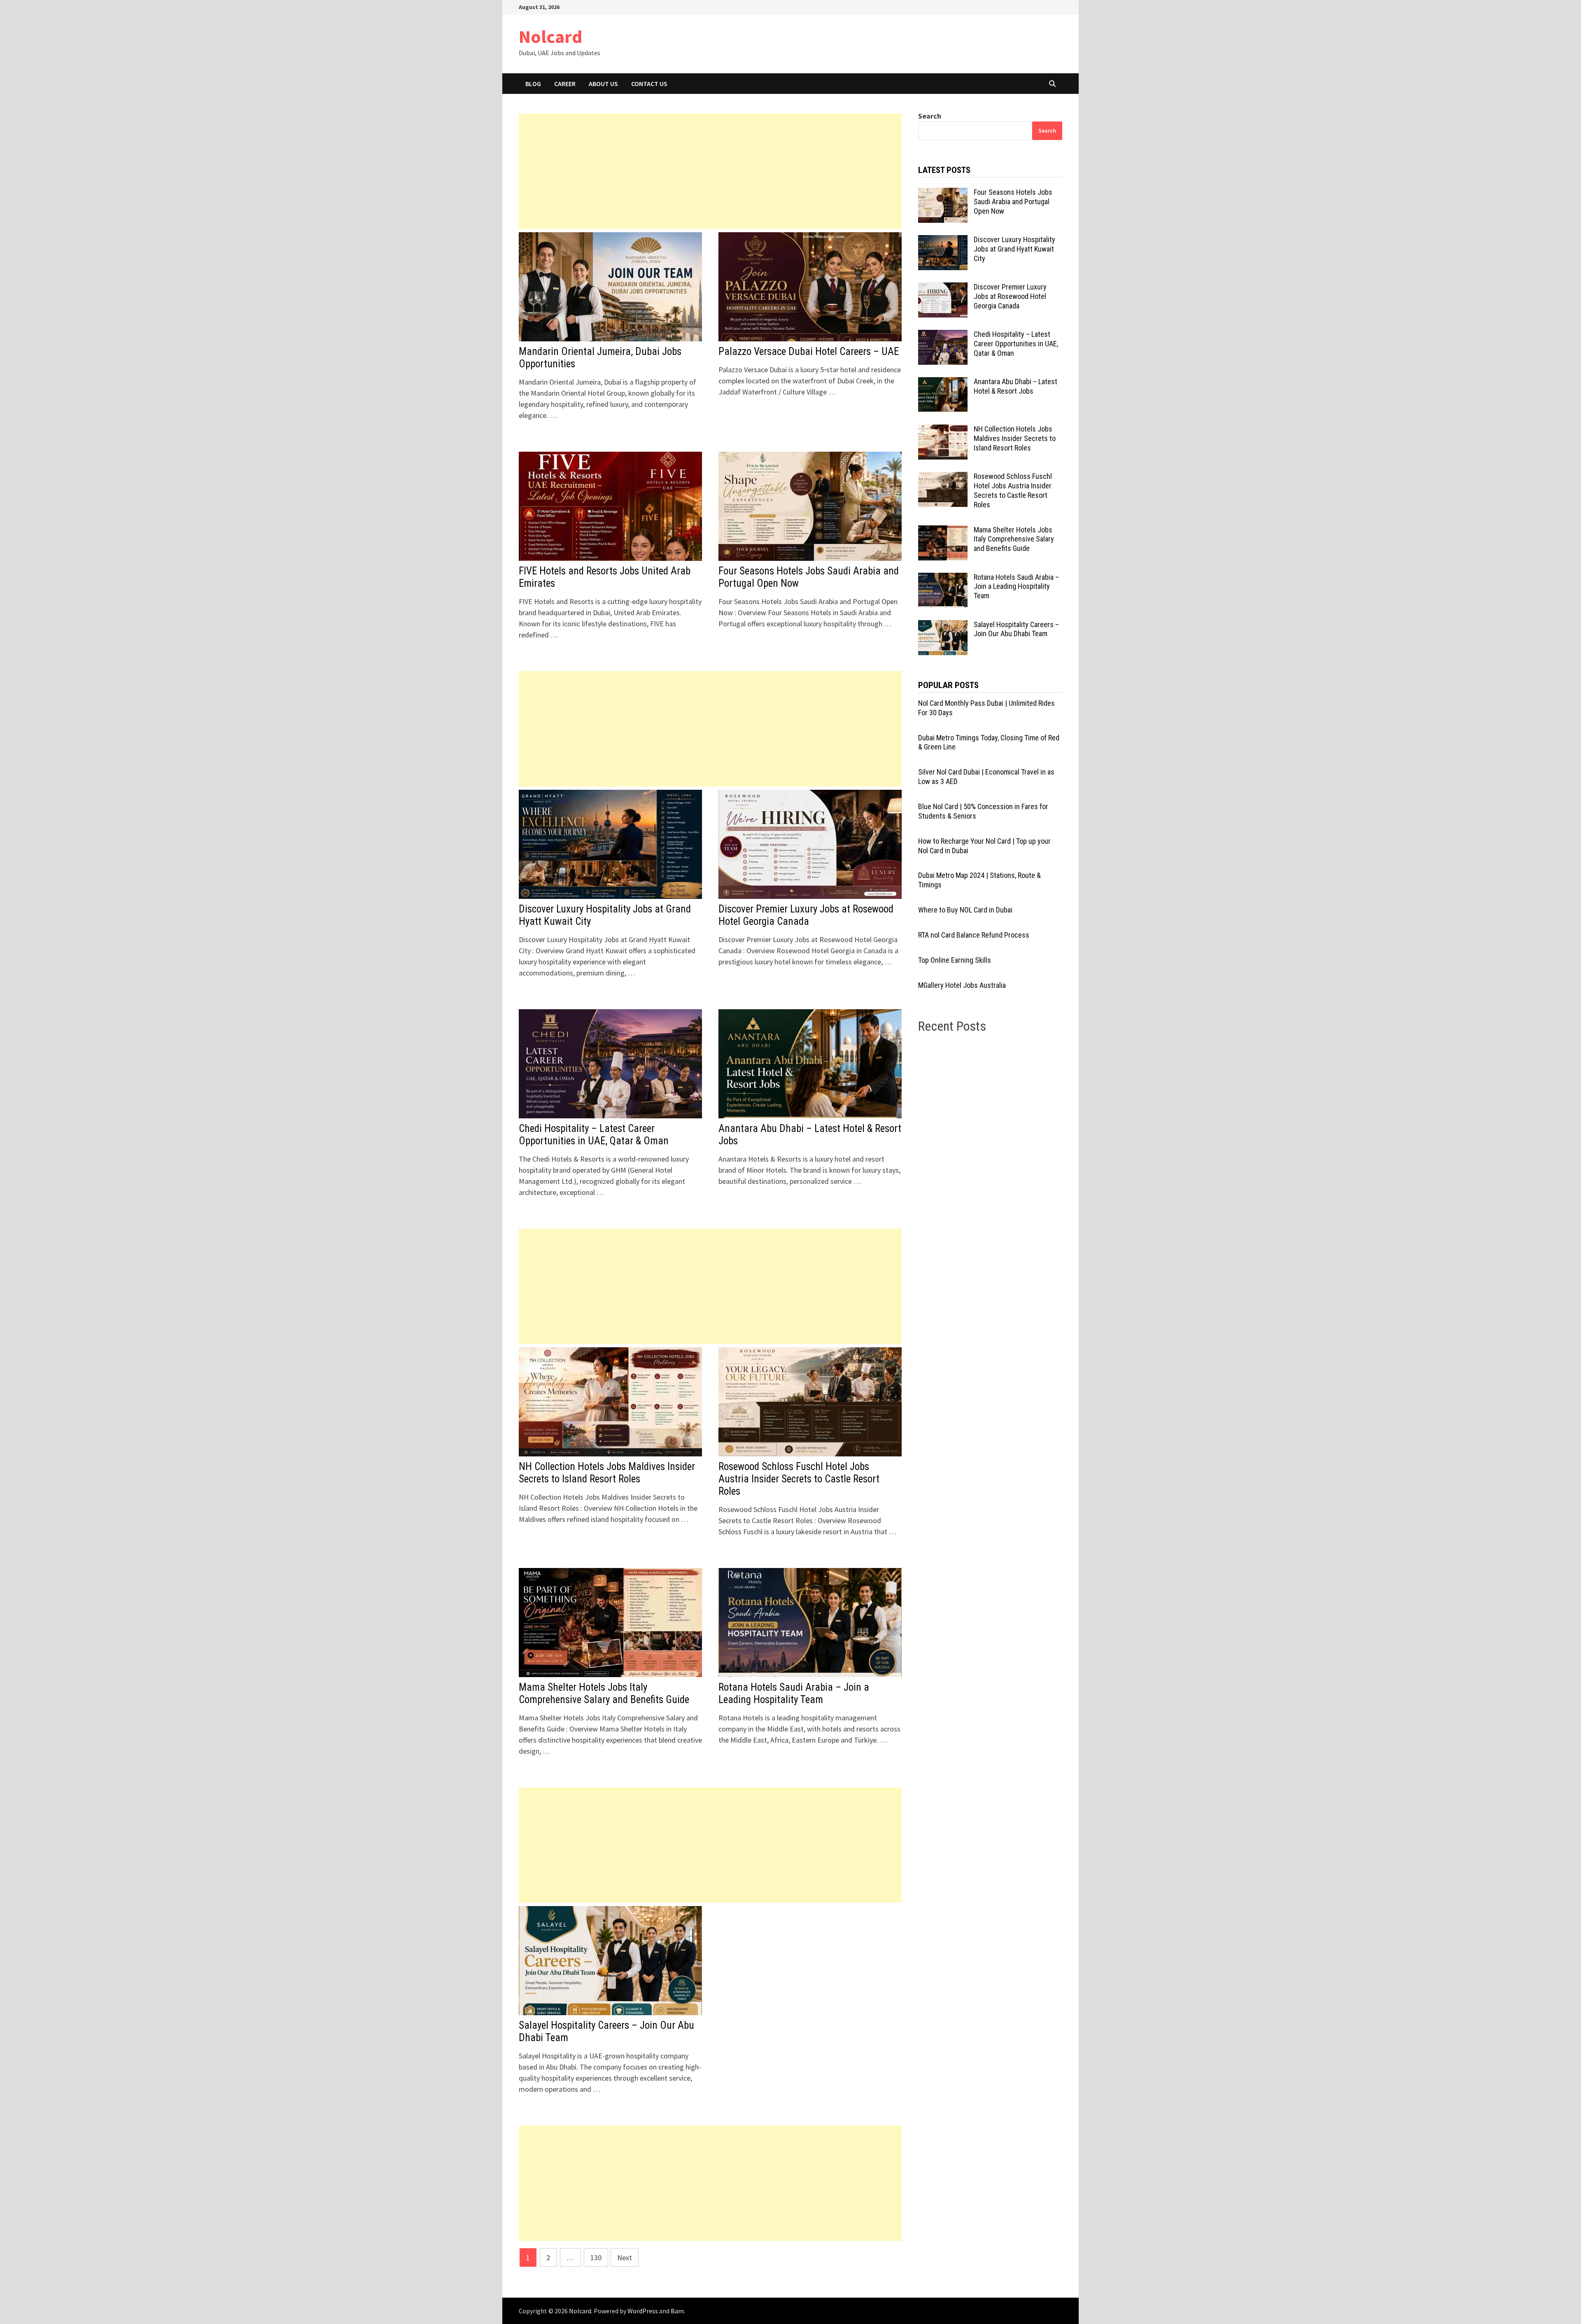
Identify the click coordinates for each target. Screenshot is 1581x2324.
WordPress (643, 2311)
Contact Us (649, 84)
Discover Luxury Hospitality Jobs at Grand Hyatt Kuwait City (1014, 249)
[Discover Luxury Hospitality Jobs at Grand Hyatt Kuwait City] (943, 241)
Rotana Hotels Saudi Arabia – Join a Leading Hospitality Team (794, 1693)
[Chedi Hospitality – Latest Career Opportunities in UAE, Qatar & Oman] (943, 335)
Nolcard (550, 36)
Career (565, 84)
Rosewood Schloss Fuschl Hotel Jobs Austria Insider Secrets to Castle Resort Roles (799, 1479)
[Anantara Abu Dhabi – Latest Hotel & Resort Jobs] (943, 383)
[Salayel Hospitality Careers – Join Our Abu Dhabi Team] (943, 626)
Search (930, 116)
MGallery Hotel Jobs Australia (962, 985)
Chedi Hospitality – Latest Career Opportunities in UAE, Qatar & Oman (594, 1135)
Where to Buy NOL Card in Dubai (965, 910)
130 (596, 2257)
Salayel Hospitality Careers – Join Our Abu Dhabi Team (1016, 629)
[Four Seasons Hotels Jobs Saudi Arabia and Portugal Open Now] (943, 193)
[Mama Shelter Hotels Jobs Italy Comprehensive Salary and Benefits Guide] (943, 531)
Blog (533, 84)
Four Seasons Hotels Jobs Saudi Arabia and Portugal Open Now (1013, 202)
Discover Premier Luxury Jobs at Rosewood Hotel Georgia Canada (806, 915)
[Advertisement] (710, 171)
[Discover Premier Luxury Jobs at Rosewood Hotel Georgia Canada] (943, 288)
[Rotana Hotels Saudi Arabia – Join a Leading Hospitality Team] (943, 578)
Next (625, 2257)
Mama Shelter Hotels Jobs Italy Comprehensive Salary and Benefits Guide (604, 1693)
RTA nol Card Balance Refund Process (974, 935)
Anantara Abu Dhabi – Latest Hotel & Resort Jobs (1016, 386)
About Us (603, 84)
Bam (677, 2311)
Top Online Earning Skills (955, 960)
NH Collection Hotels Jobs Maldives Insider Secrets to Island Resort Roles (607, 1473)
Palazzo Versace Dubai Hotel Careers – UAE (809, 351)
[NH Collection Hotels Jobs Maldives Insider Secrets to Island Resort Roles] (943, 430)
